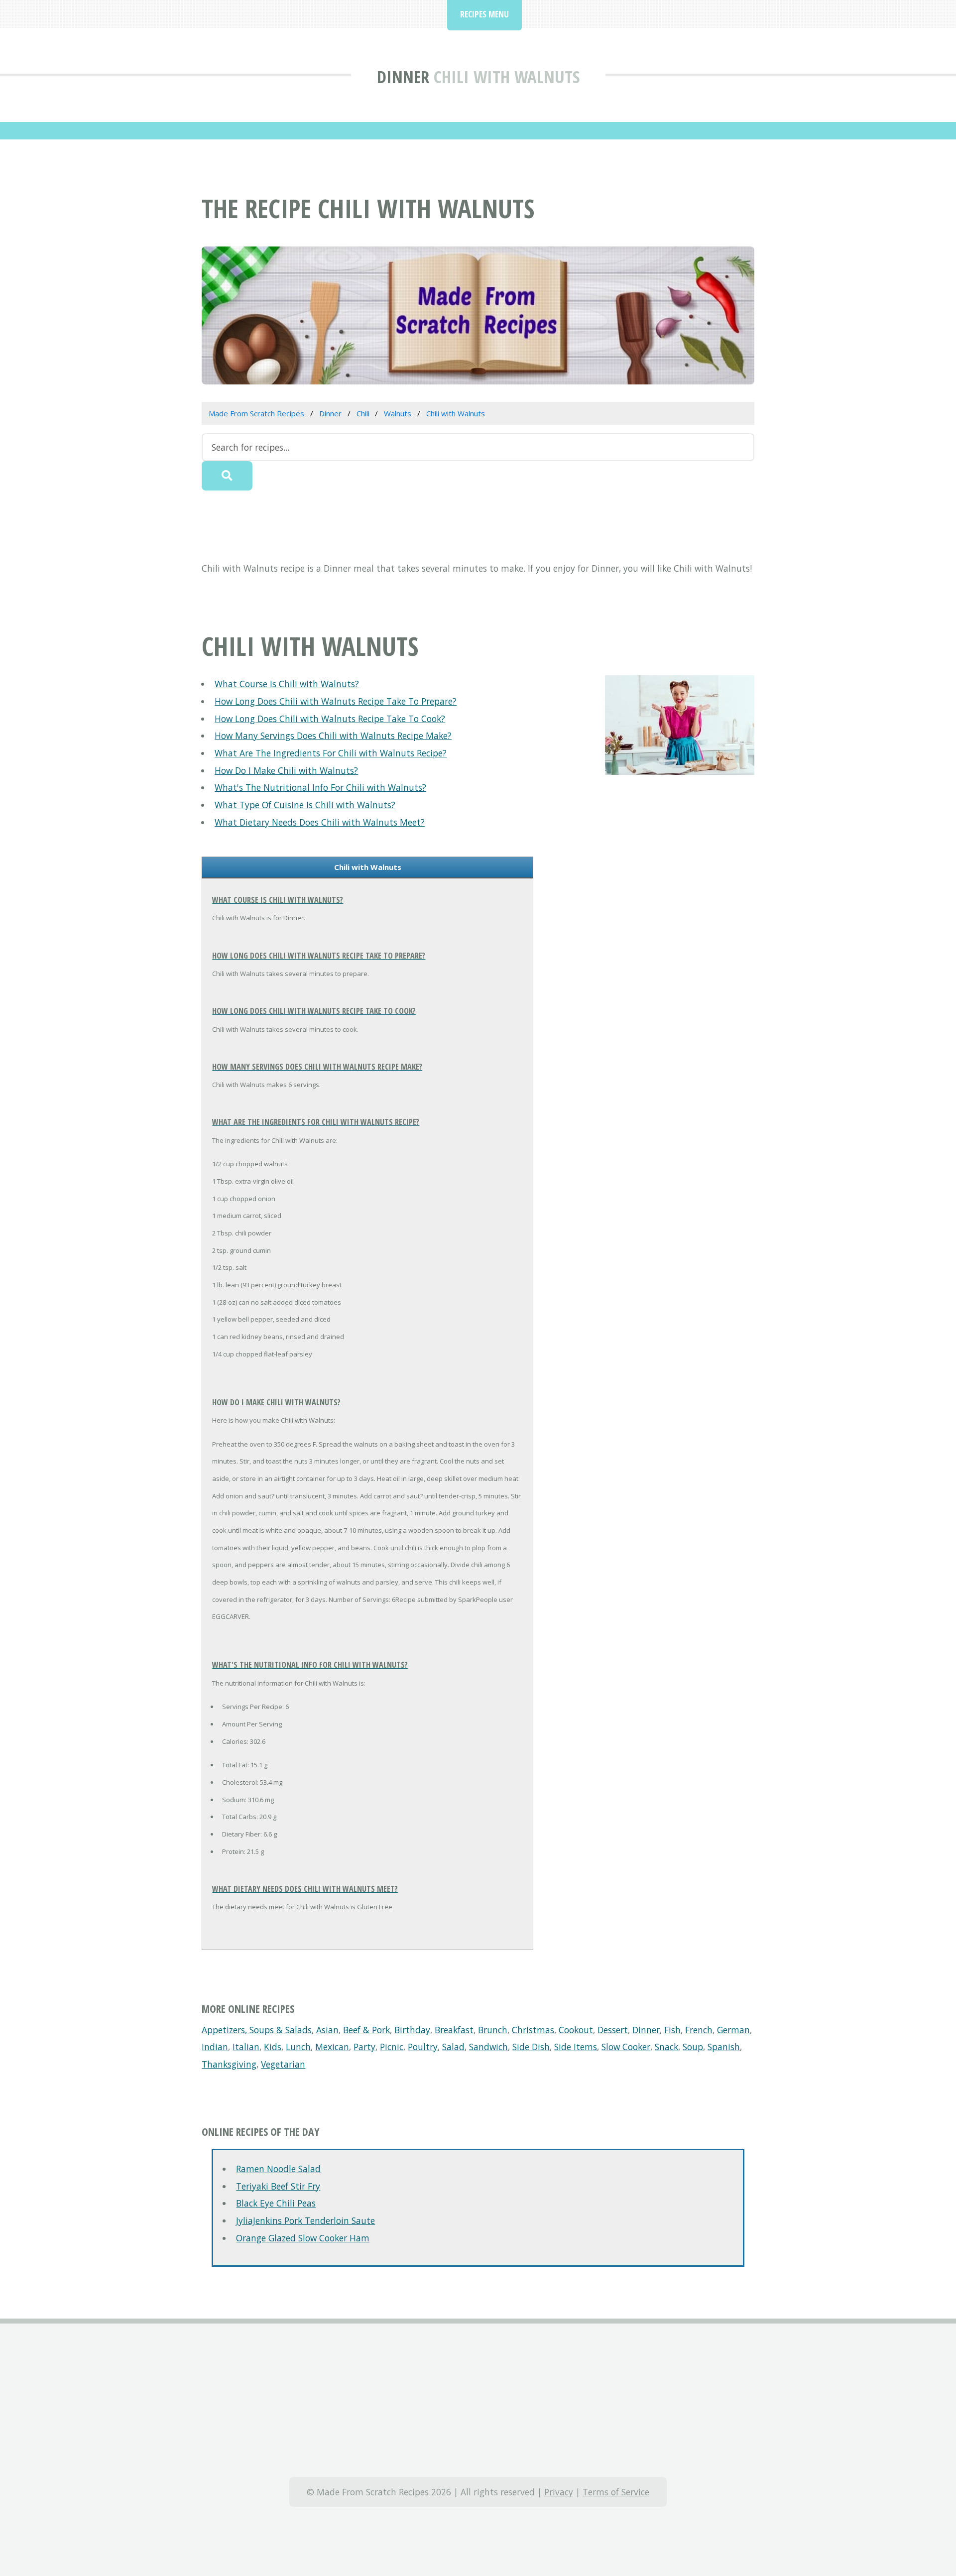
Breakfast (454, 2030)
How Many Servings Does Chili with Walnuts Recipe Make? (333, 736)
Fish (672, 2030)
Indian (215, 2047)
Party (364, 2047)
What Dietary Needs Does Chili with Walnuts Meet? (320, 822)
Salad (453, 2047)
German (733, 2030)
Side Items (576, 2047)
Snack (666, 2047)
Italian (246, 2047)
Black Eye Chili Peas (276, 2203)
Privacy (559, 2492)
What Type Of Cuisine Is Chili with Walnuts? (305, 805)
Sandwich (488, 2047)
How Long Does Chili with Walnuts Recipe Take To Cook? (330, 719)
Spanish (724, 2047)
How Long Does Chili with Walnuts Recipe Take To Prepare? (336, 701)
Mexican (332, 2047)
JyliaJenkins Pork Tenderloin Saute (305, 2220)
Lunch (298, 2047)
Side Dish (531, 2047)
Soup (693, 2047)
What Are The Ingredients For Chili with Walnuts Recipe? (331, 753)
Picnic (392, 2047)
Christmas (533, 2030)
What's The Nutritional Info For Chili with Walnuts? (320, 787)
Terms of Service (616, 2492)
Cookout (576, 2030)
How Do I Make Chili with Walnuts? (286, 770)
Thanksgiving (229, 2064)
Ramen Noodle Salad (278, 2169)
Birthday (412, 2030)
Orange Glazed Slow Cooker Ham (303, 2238)
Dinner (403, 76)
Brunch (493, 2030)
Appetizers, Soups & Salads (257, 2030)
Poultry (423, 2047)
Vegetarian (283, 2064)
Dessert (613, 2030)
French (699, 2030)
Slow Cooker (626, 2047)
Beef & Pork (366, 2030)
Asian (327, 2030)
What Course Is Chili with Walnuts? (287, 684)
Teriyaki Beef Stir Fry (278, 2186)
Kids (273, 2047)
